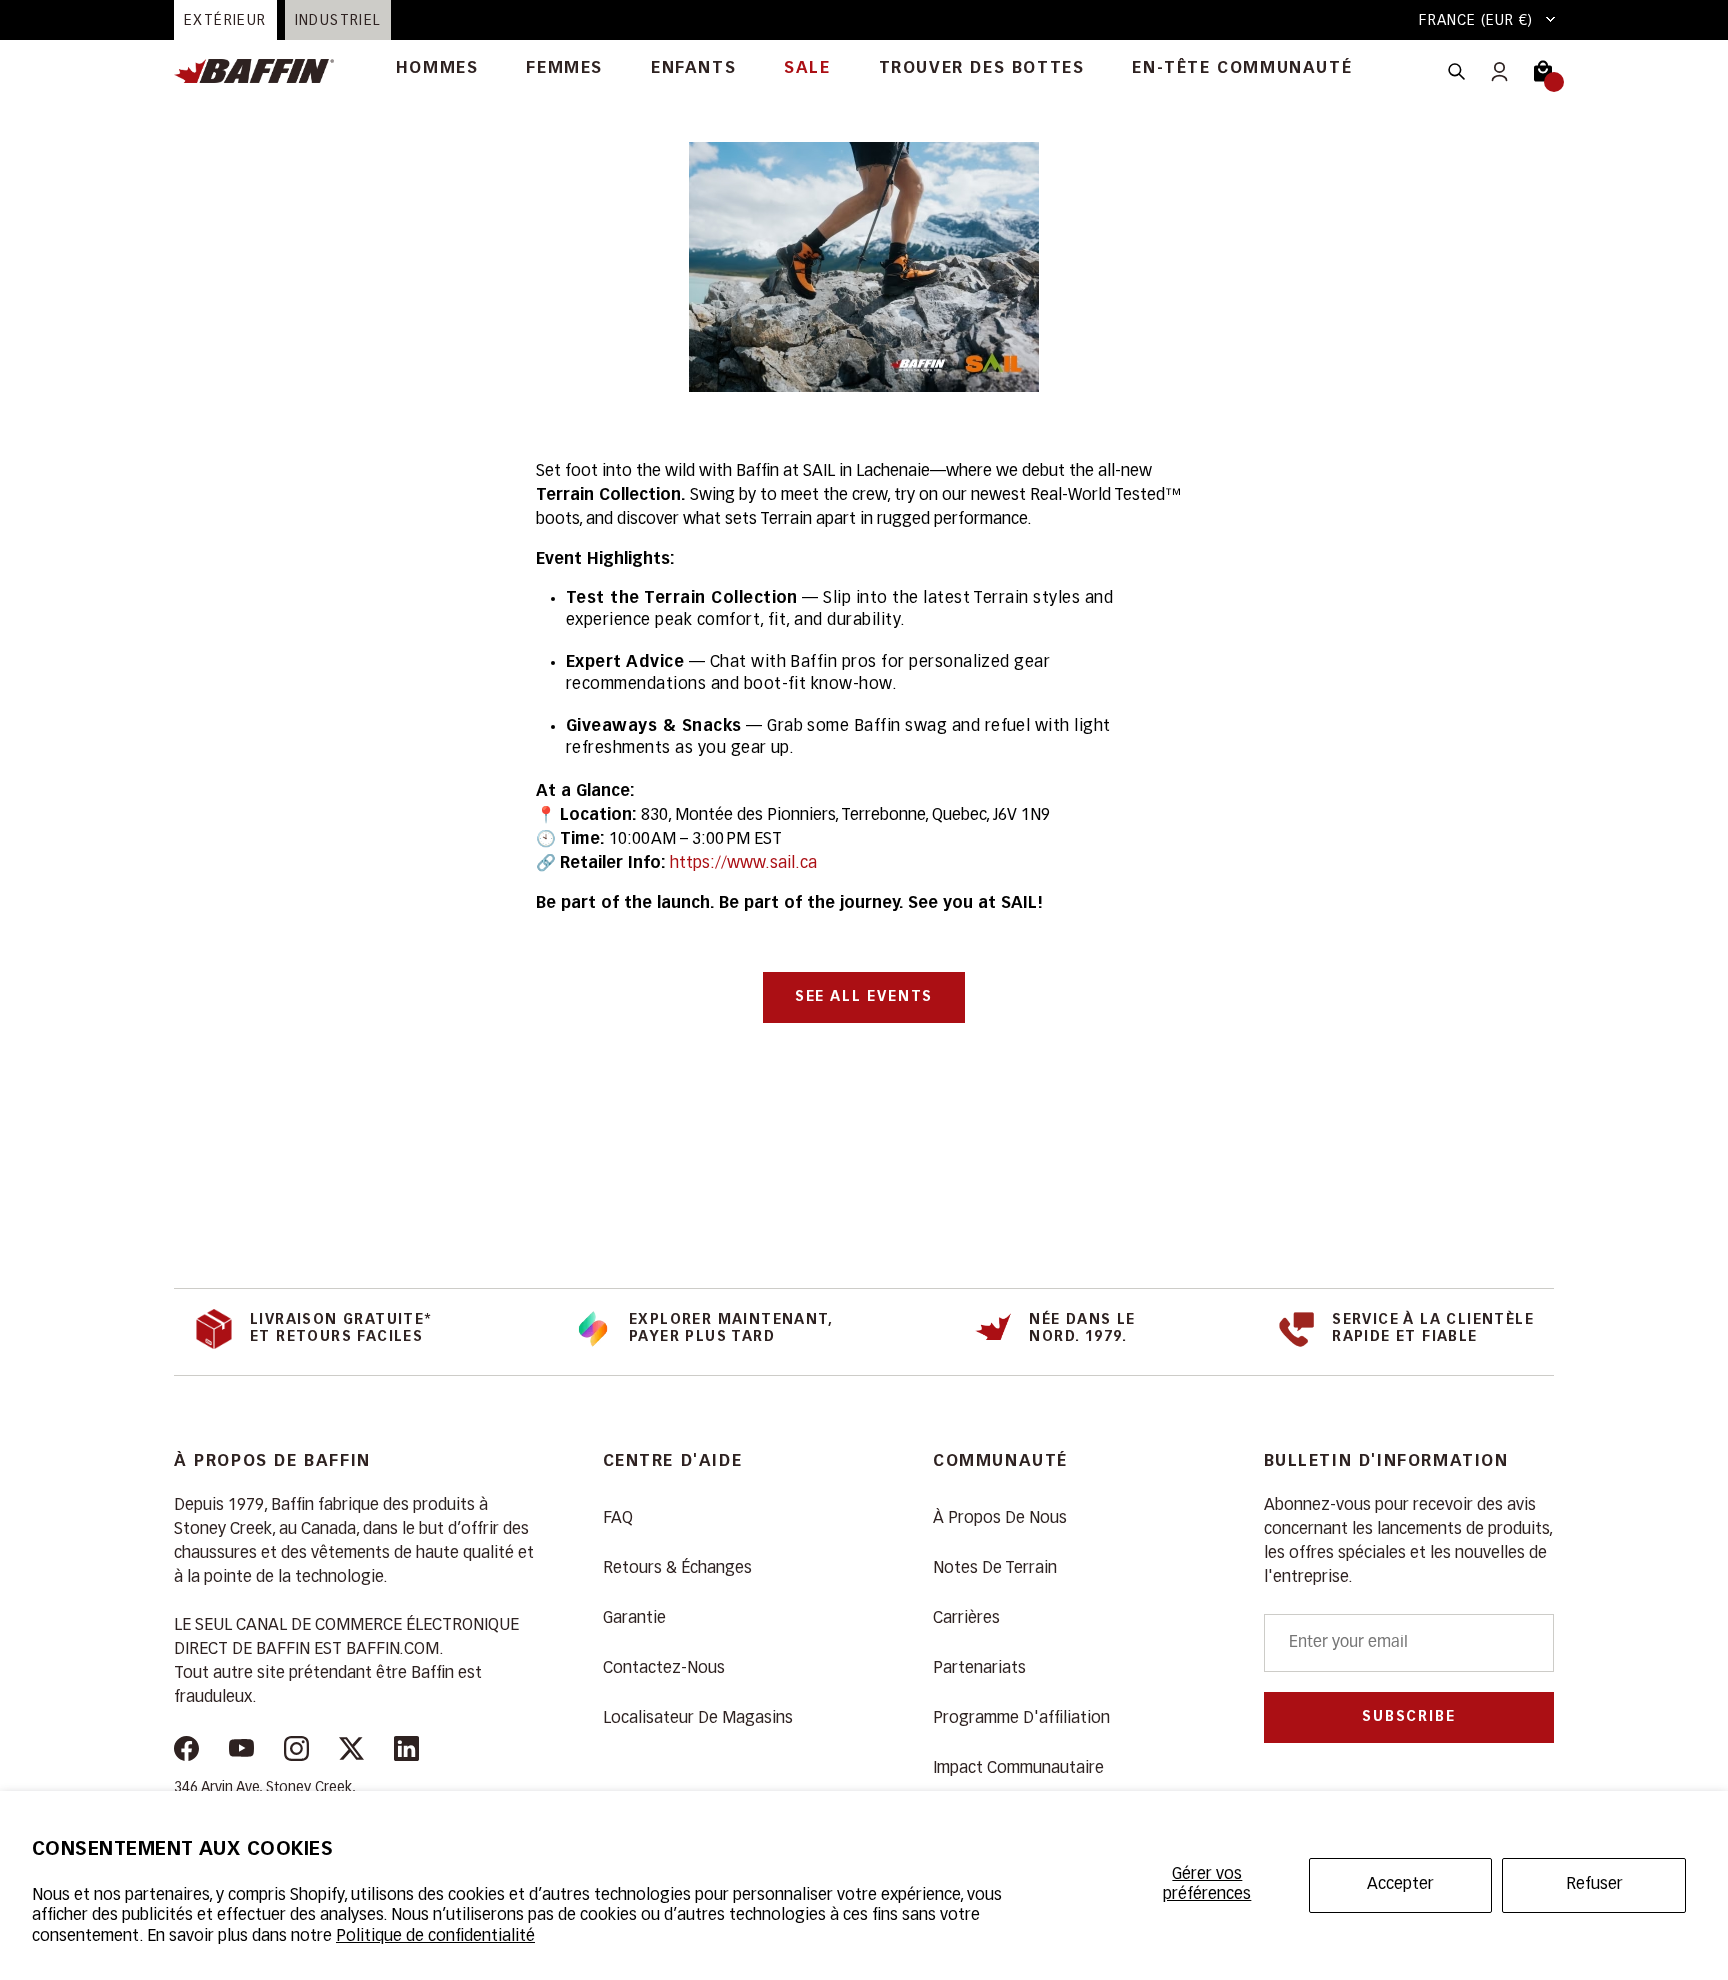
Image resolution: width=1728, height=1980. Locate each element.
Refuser (1594, 1885)
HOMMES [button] (437, 69)
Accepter (1400, 1885)
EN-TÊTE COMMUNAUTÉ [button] (1242, 69)
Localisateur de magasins (698, 1719)
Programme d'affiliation (1021, 1719)
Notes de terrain (995, 1569)
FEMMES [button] (564, 69)
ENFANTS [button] (693, 69)
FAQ (618, 1519)
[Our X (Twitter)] (351, 1752)
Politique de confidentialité (435, 1937)
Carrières (966, 1619)
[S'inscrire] (1499, 71)
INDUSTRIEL (338, 21)
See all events (864, 997)
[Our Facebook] (186, 1752)
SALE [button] (807, 69)
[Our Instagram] (296, 1752)
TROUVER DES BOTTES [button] (982, 69)
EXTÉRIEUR (225, 21)
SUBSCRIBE (1408, 1717)
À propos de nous (1000, 1519)
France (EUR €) (1476, 21)
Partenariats (979, 1669)
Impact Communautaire (1018, 1769)
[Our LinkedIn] (406, 1752)
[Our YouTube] (241, 1752)
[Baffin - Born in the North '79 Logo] (264, 71)
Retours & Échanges (677, 1569)
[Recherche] (1456, 71)
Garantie (634, 1619)
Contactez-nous (664, 1669)
